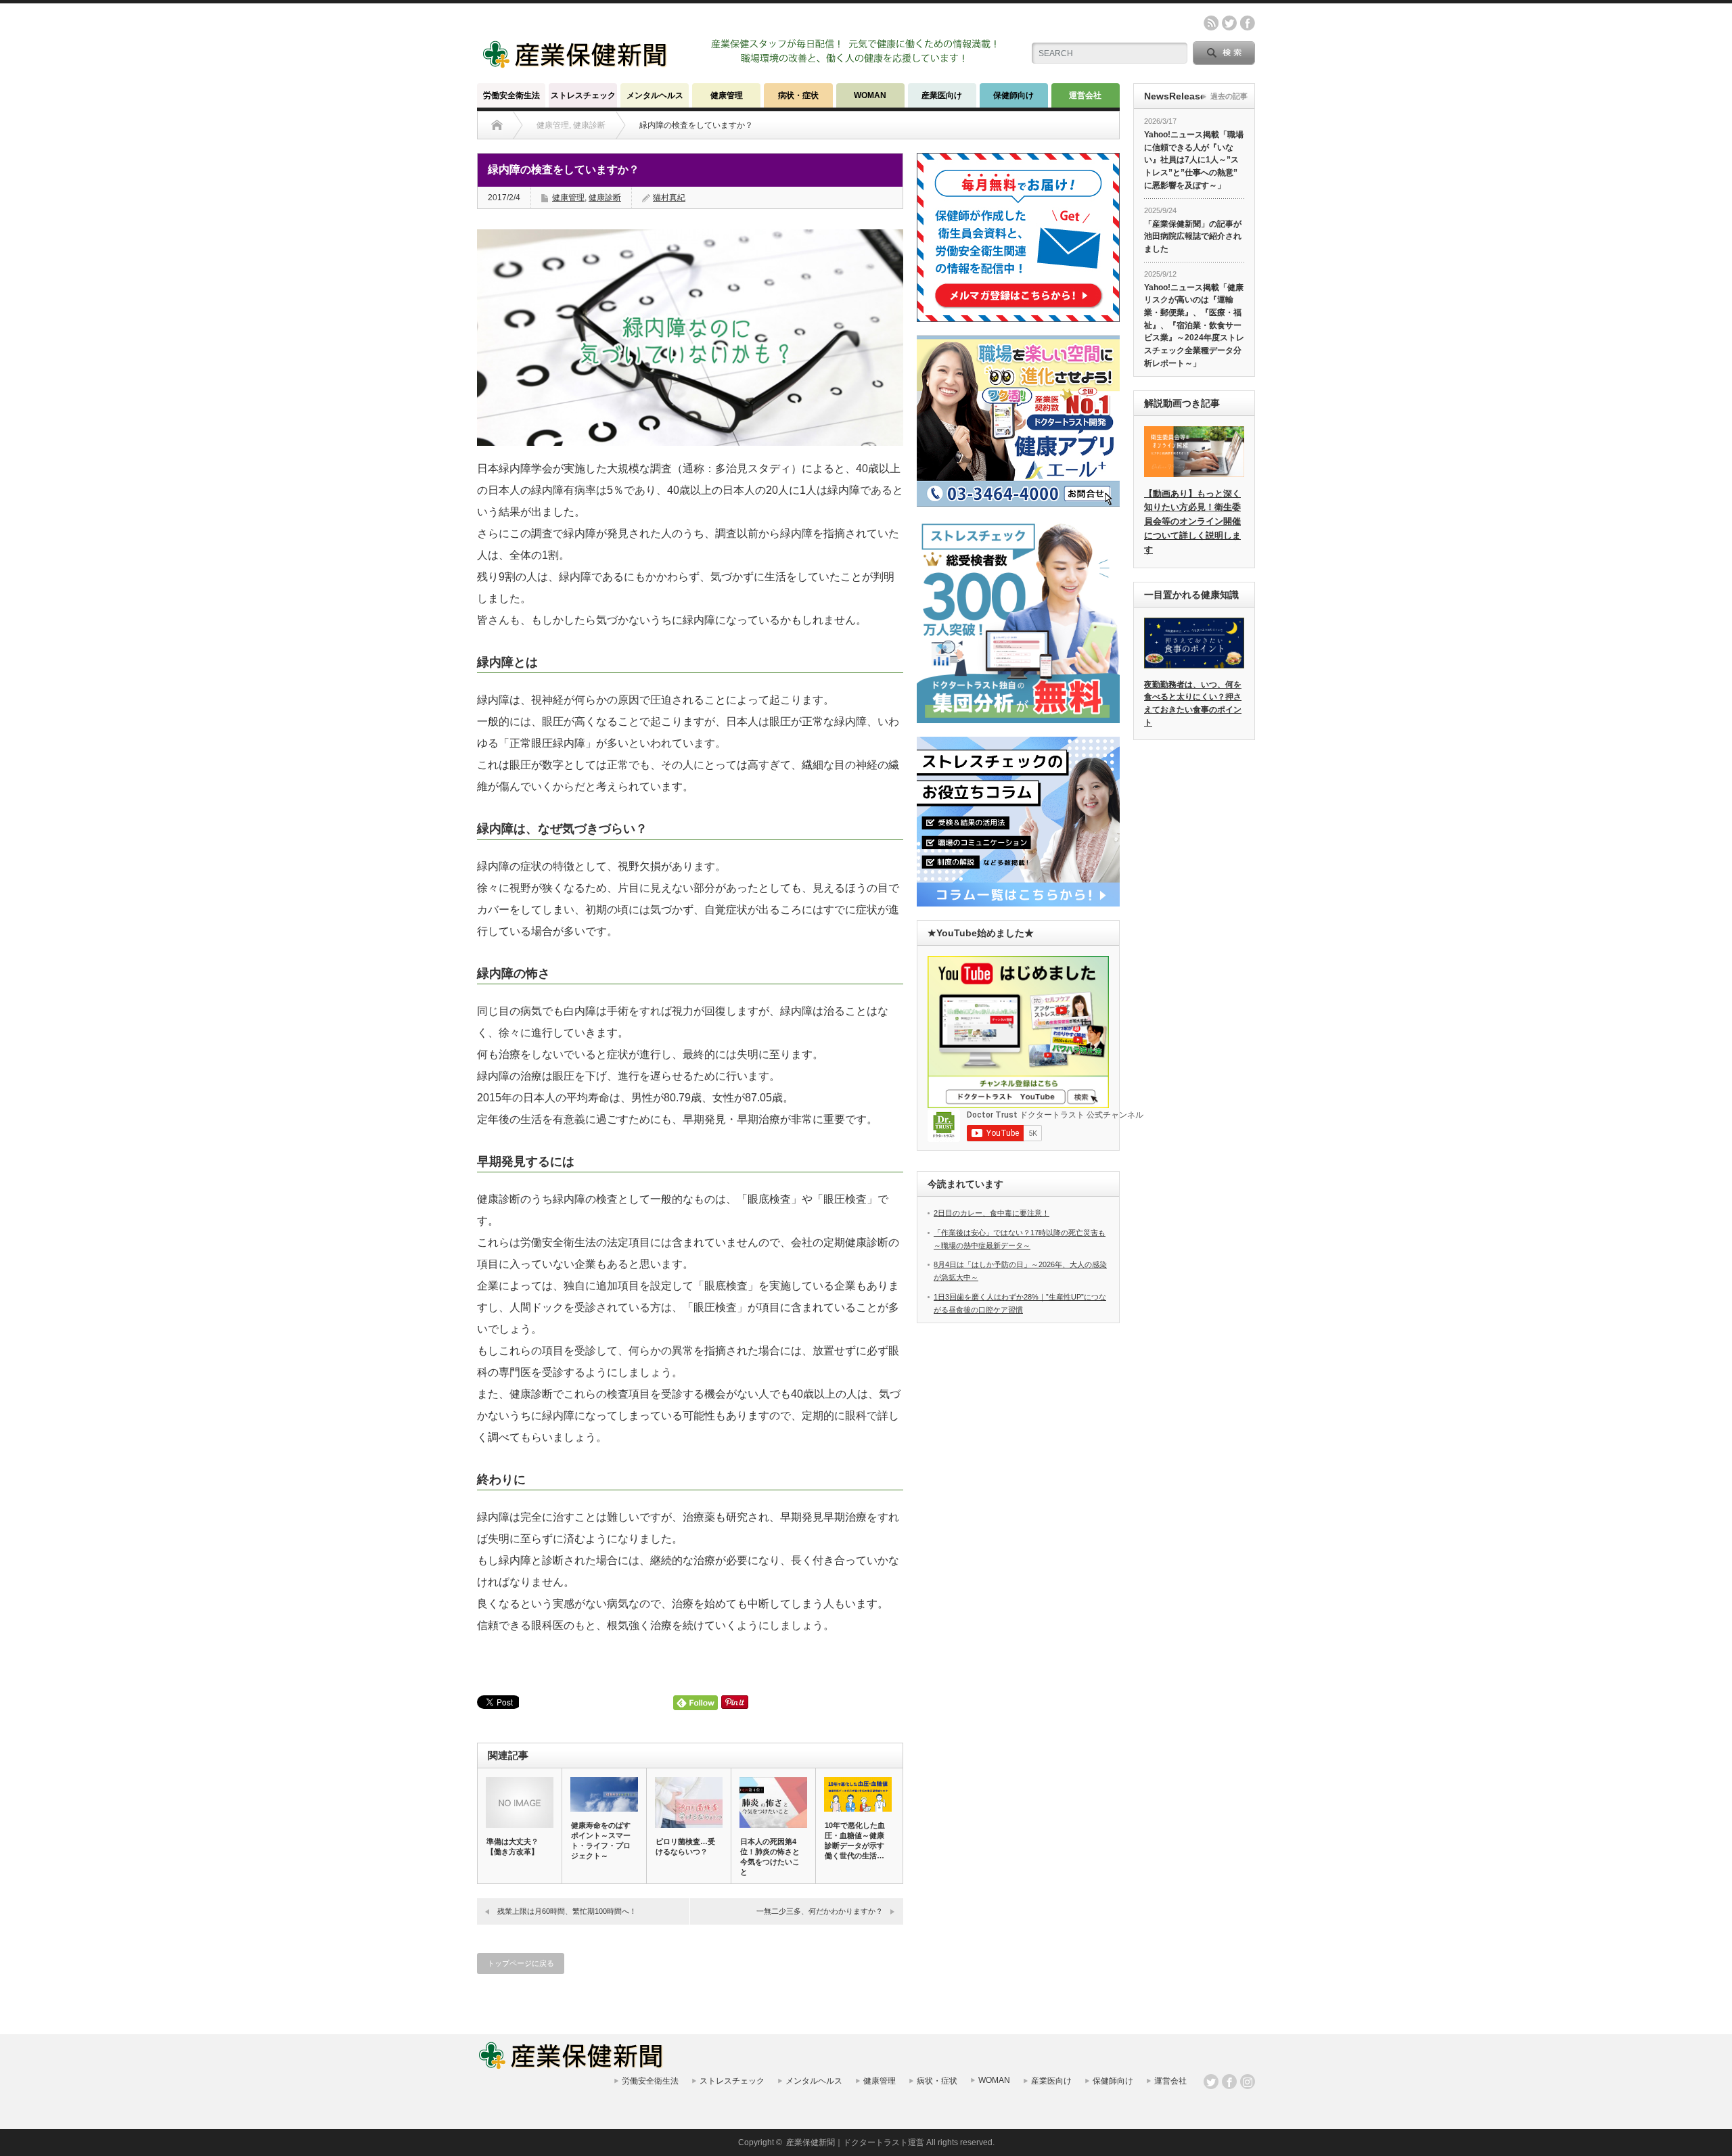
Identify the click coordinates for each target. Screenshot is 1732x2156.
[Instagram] (1248, 2082)
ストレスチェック (583, 95)
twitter (1229, 23)
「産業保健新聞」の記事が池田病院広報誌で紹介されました (1193, 236)
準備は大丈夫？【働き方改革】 (512, 1847)
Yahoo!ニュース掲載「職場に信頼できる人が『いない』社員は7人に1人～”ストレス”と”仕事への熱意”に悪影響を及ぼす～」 (1194, 160)
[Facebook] (1229, 2082)
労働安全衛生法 (511, 95)
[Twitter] (1211, 2082)
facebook (1248, 23)
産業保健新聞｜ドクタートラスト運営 (855, 2142)
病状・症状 (798, 95)
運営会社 (1085, 95)
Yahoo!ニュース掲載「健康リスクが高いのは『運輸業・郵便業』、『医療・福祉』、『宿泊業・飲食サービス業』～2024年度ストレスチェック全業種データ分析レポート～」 (1194, 325)
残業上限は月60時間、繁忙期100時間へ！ (567, 1911)
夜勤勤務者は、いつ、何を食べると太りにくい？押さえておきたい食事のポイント (1193, 704)
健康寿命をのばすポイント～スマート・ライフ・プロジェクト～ (601, 1840)
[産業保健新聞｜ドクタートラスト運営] (576, 64)
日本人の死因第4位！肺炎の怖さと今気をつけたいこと (770, 1857)
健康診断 (605, 198)
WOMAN (870, 95)
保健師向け (1013, 95)
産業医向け (942, 95)
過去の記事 (1229, 96)
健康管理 (727, 95)
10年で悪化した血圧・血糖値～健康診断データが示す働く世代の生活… (855, 1840)
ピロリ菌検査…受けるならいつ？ (685, 1847)
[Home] (497, 125)
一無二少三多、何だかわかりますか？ (820, 1911)
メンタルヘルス (655, 95)
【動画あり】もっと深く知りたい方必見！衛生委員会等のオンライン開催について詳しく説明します (1192, 522)
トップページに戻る (521, 1963)
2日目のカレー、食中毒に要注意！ (992, 1213)
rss (1211, 23)
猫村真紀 (669, 198)
